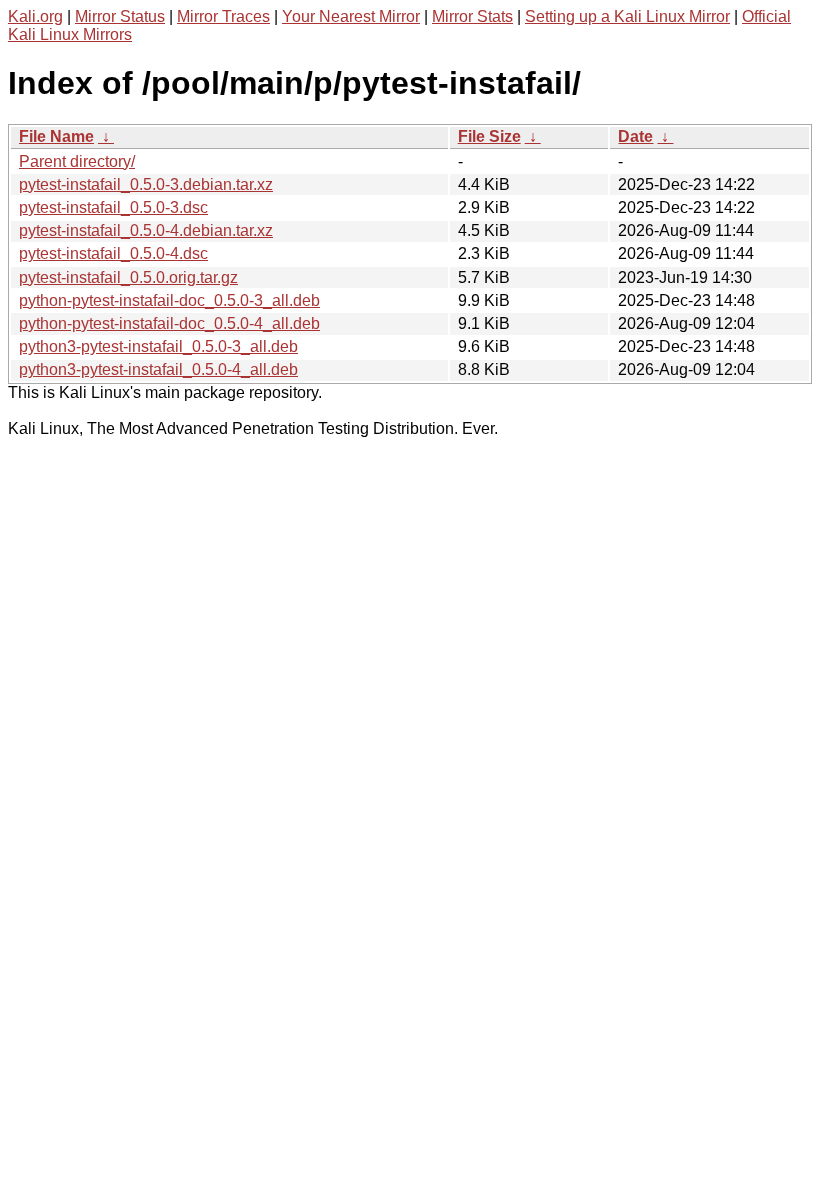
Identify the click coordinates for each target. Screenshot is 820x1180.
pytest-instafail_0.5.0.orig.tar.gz (128, 277)
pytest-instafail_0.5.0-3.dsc (113, 207)
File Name (56, 136)
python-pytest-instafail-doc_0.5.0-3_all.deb (169, 300)
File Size (489, 136)
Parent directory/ (77, 161)
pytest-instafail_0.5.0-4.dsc (113, 253)
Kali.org (35, 16)
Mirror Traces (223, 16)
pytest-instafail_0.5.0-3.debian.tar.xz (146, 184)
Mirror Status (120, 16)
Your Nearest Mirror (351, 16)
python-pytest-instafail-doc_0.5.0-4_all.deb (169, 323)
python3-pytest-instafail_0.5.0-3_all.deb (158, 346)
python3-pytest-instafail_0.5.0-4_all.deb (158, 369)
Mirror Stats (472, 16)
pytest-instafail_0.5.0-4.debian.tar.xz (146, 230)
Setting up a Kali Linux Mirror (627, 16)
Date (635, 136)
